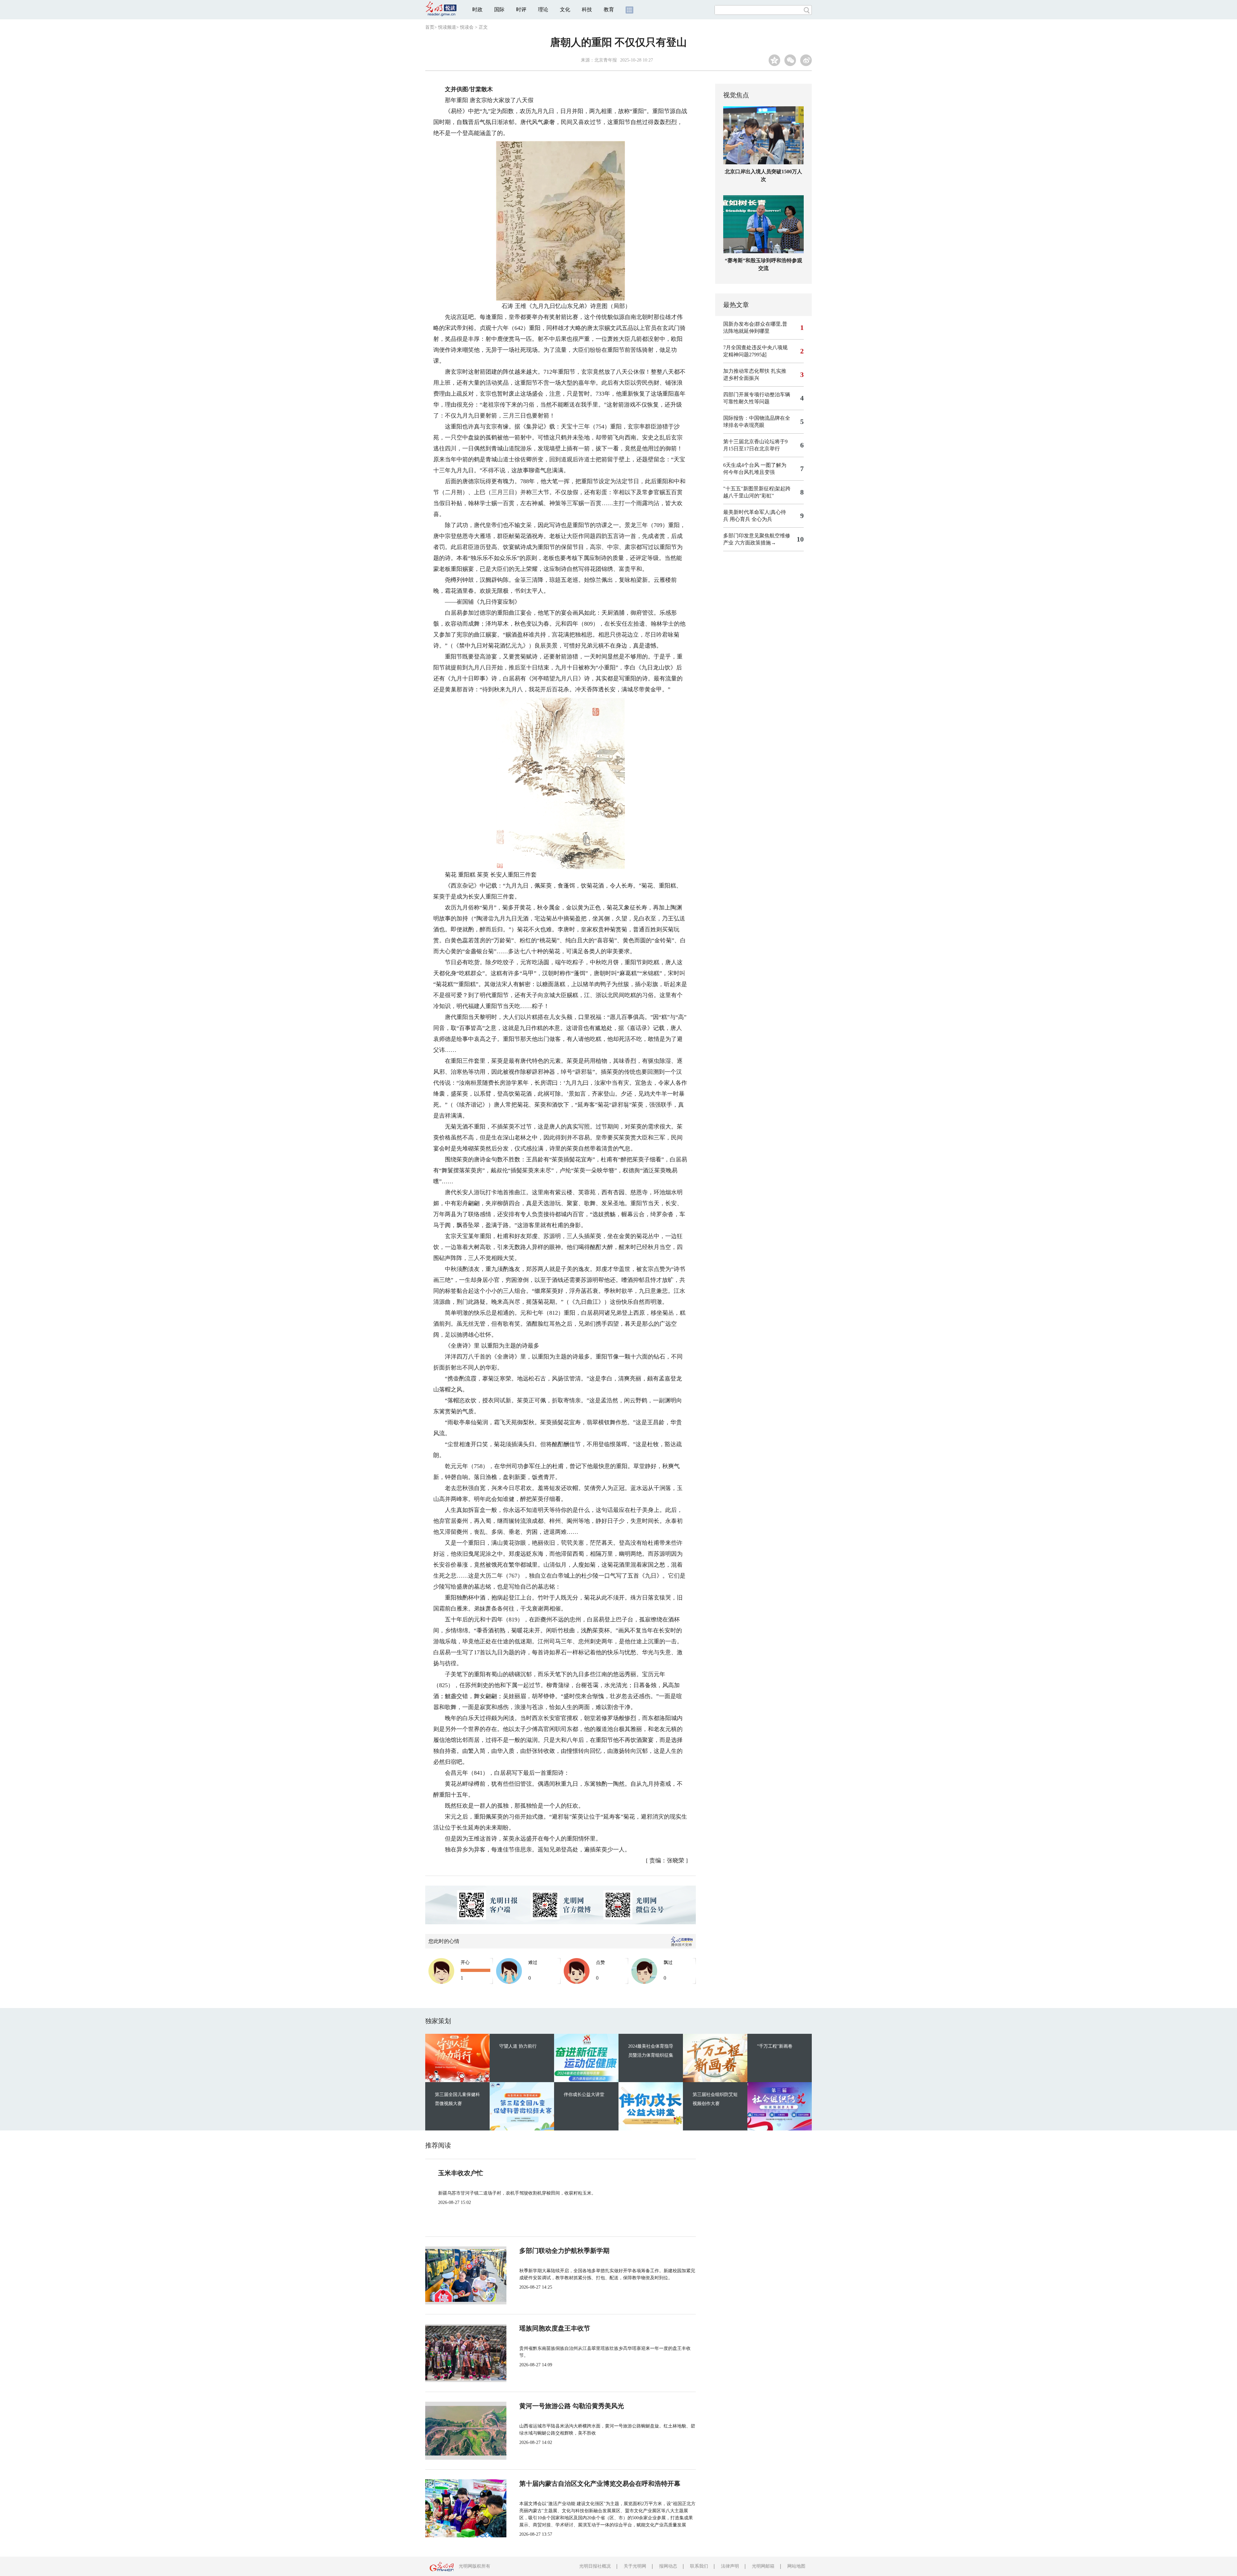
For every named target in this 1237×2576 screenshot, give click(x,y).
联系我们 (699, 2566)
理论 (543, 10)
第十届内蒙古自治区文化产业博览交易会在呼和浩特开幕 (600, 2484)
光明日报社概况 (595, 2566)
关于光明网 (635, 2566)
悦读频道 (447, 27)
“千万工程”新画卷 (775, 2046)
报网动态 (668, 2566)
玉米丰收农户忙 (461, 2173)
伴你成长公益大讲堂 (584, 2095)
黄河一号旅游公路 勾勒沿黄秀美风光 (572, 2406)
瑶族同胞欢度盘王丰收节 (555, 2328)
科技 (587, 10)
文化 (565, 10)
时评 (521, 10)
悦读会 (467, 27)
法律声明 (730, 2566)
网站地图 (796, 2566)
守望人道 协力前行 (518, 2046)
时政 (477, 10)
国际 (499, 10)
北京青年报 (606, 60)
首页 (430, 27)
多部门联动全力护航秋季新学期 (564, 2251)
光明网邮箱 (763, 2566)
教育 (609, 10)
